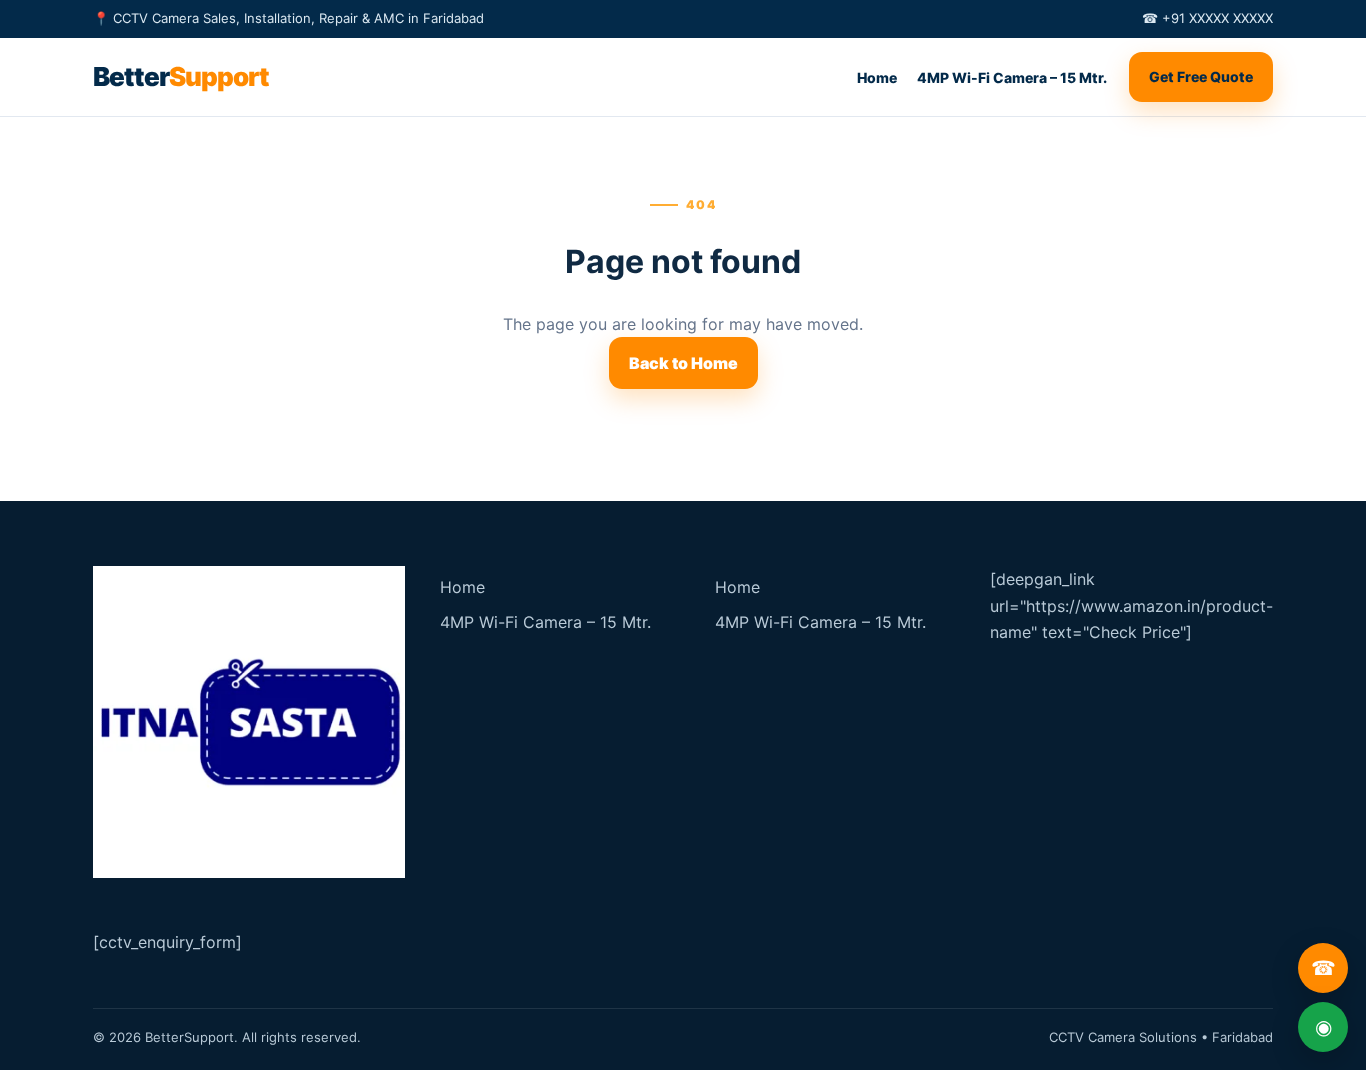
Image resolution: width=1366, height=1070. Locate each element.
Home (877, 77)
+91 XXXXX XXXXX (1217, 18)
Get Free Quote (1201, 76)
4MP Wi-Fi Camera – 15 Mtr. (1012, 77)
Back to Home (683, 363)
